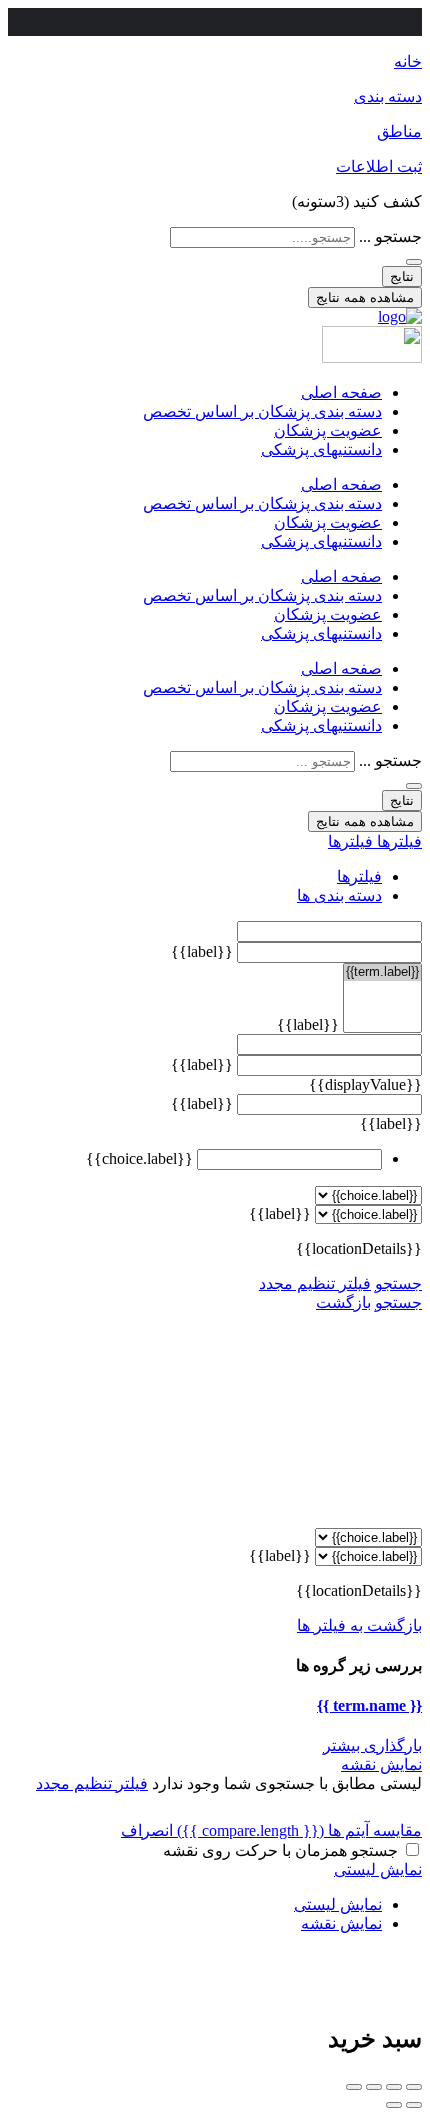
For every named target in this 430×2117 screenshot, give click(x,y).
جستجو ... (390, 236)
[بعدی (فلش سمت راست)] (394, 2105)
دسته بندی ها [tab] (339, 895)
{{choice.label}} (139, 1158)
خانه (408, 61)
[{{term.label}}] (382, 972)
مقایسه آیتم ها (299, 1830)
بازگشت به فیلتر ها (359, 1625)
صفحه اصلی (341, 392)
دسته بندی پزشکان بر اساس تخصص (262, 411)
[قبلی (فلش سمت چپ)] (414, 2105)
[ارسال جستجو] (414, 262)
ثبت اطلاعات (379, 166)
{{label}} (202, 951)
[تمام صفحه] (374, 2087)
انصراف (147, 1830)
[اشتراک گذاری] (394, 2087)
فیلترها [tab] (359, 876)
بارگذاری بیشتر (372, 1745)
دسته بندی (388, 96)
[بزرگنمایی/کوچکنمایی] (354, 2087)
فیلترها (397, 841)
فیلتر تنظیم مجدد (315, 1283)
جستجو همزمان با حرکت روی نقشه (280, 1850)
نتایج (402, 276)
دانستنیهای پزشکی (321, 449)
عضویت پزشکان (328, 430)
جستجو (398, 1283)
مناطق (399, 131)
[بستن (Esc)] (414, 2087)
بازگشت (343, 1302)
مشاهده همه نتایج (365, 297)
